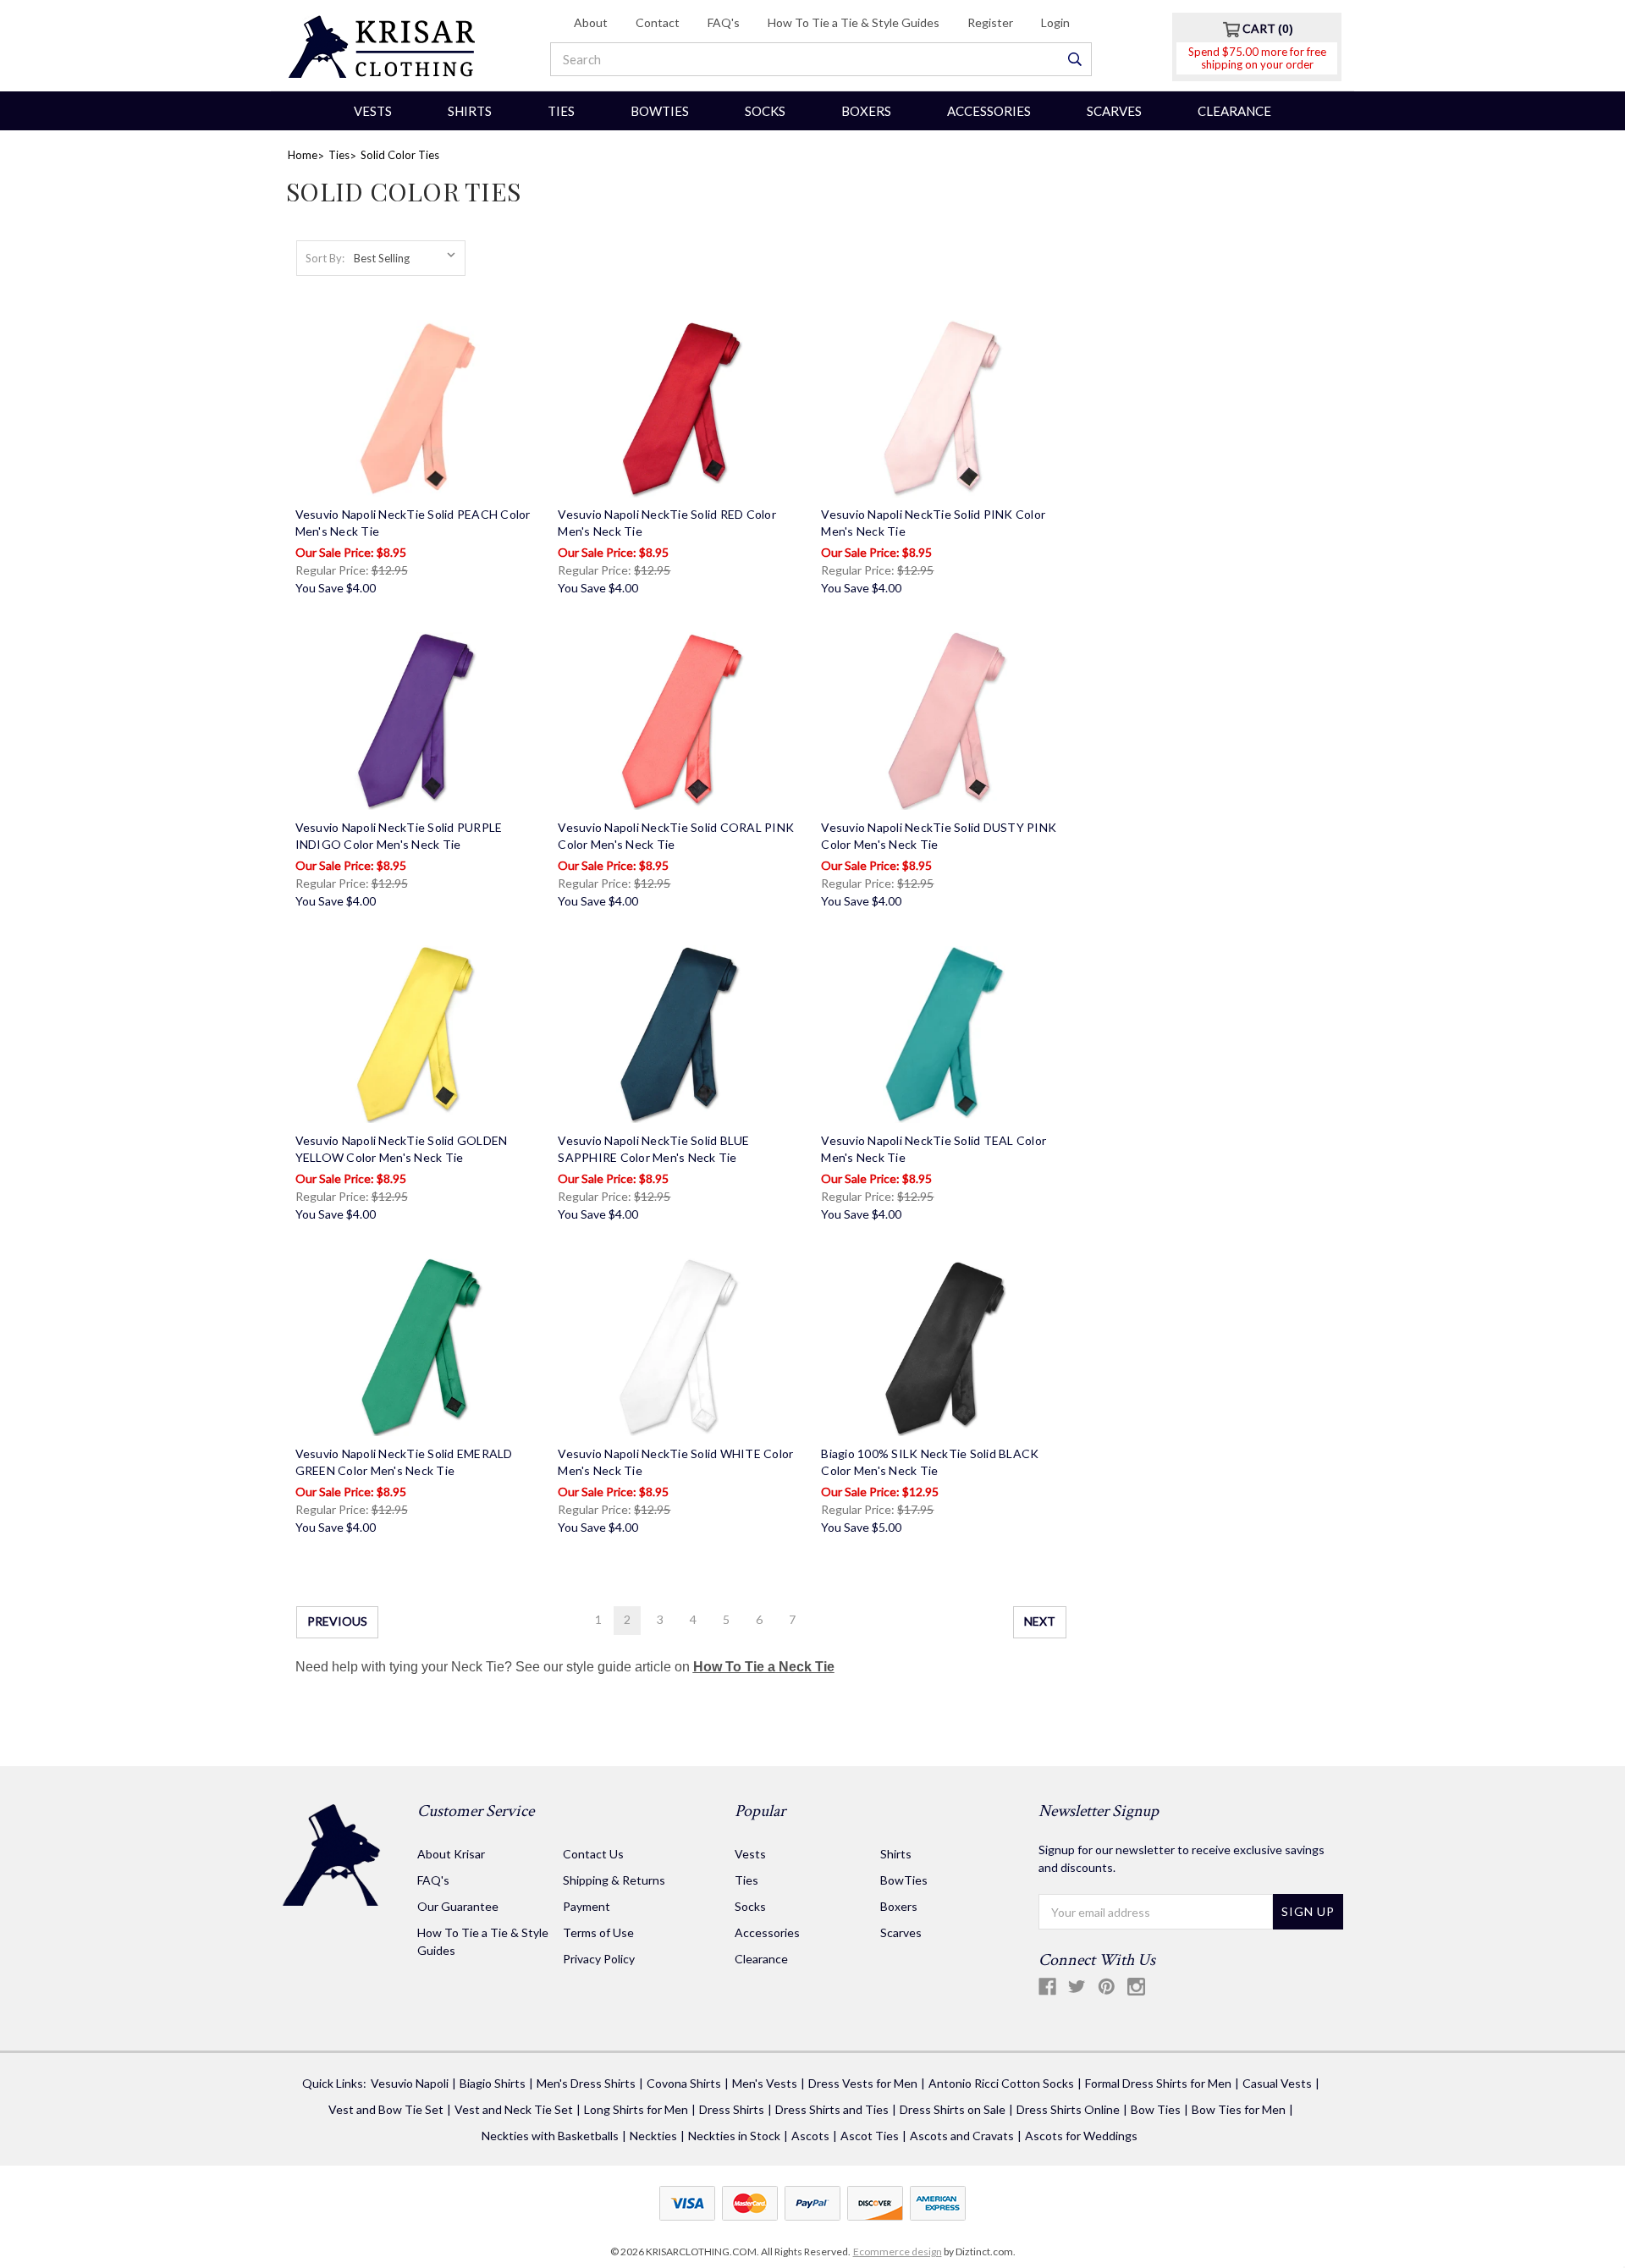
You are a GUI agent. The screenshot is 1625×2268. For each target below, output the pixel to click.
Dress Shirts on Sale (953, 2109)
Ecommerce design (898, 2251)
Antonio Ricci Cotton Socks (1001, 2083)
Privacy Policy (599, 1959)
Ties (561, 111)
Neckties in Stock (734, 2136)
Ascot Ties (870, 2136)
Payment (587, 1906)
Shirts (470, 111)
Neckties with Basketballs (550, 2136)
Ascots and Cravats (962, 2136)
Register (990, 22)
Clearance (1234, 111)
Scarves (1114, 111)
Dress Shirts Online (1068, 2109)
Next (1040, 1621)
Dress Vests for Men (863, 2083)
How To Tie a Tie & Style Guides (854, 22)
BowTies (660, 111)
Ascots (810, 2136)
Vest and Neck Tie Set (514, 2109)
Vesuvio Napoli (410, 2083)
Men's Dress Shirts (586, 2083)
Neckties (653, 2136)
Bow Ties (1156, 2109)
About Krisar (451, 1854)
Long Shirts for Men (636, 2109)
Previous (337, 1621)
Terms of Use (598, 1932)
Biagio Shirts (493, 2083)
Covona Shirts (684, 2083)
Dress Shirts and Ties (832, 2109)
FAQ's (724, 22)
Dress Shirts (732, 2109)
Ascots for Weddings (1081, 2136)
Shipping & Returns (614, 1880)
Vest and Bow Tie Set (386, 2109)
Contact (658, 22)
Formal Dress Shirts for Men (1158, 2083)
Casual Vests (1277, 2083)
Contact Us (593, 1854)
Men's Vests (765, 2083)
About (591, 22)
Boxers (866, 111)
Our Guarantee (458, 1906)
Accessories (989, 111)
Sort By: (325, 258)
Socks (765, 111)
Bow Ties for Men (1239, 2109)
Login (1055, 22)
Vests (373, 111)
